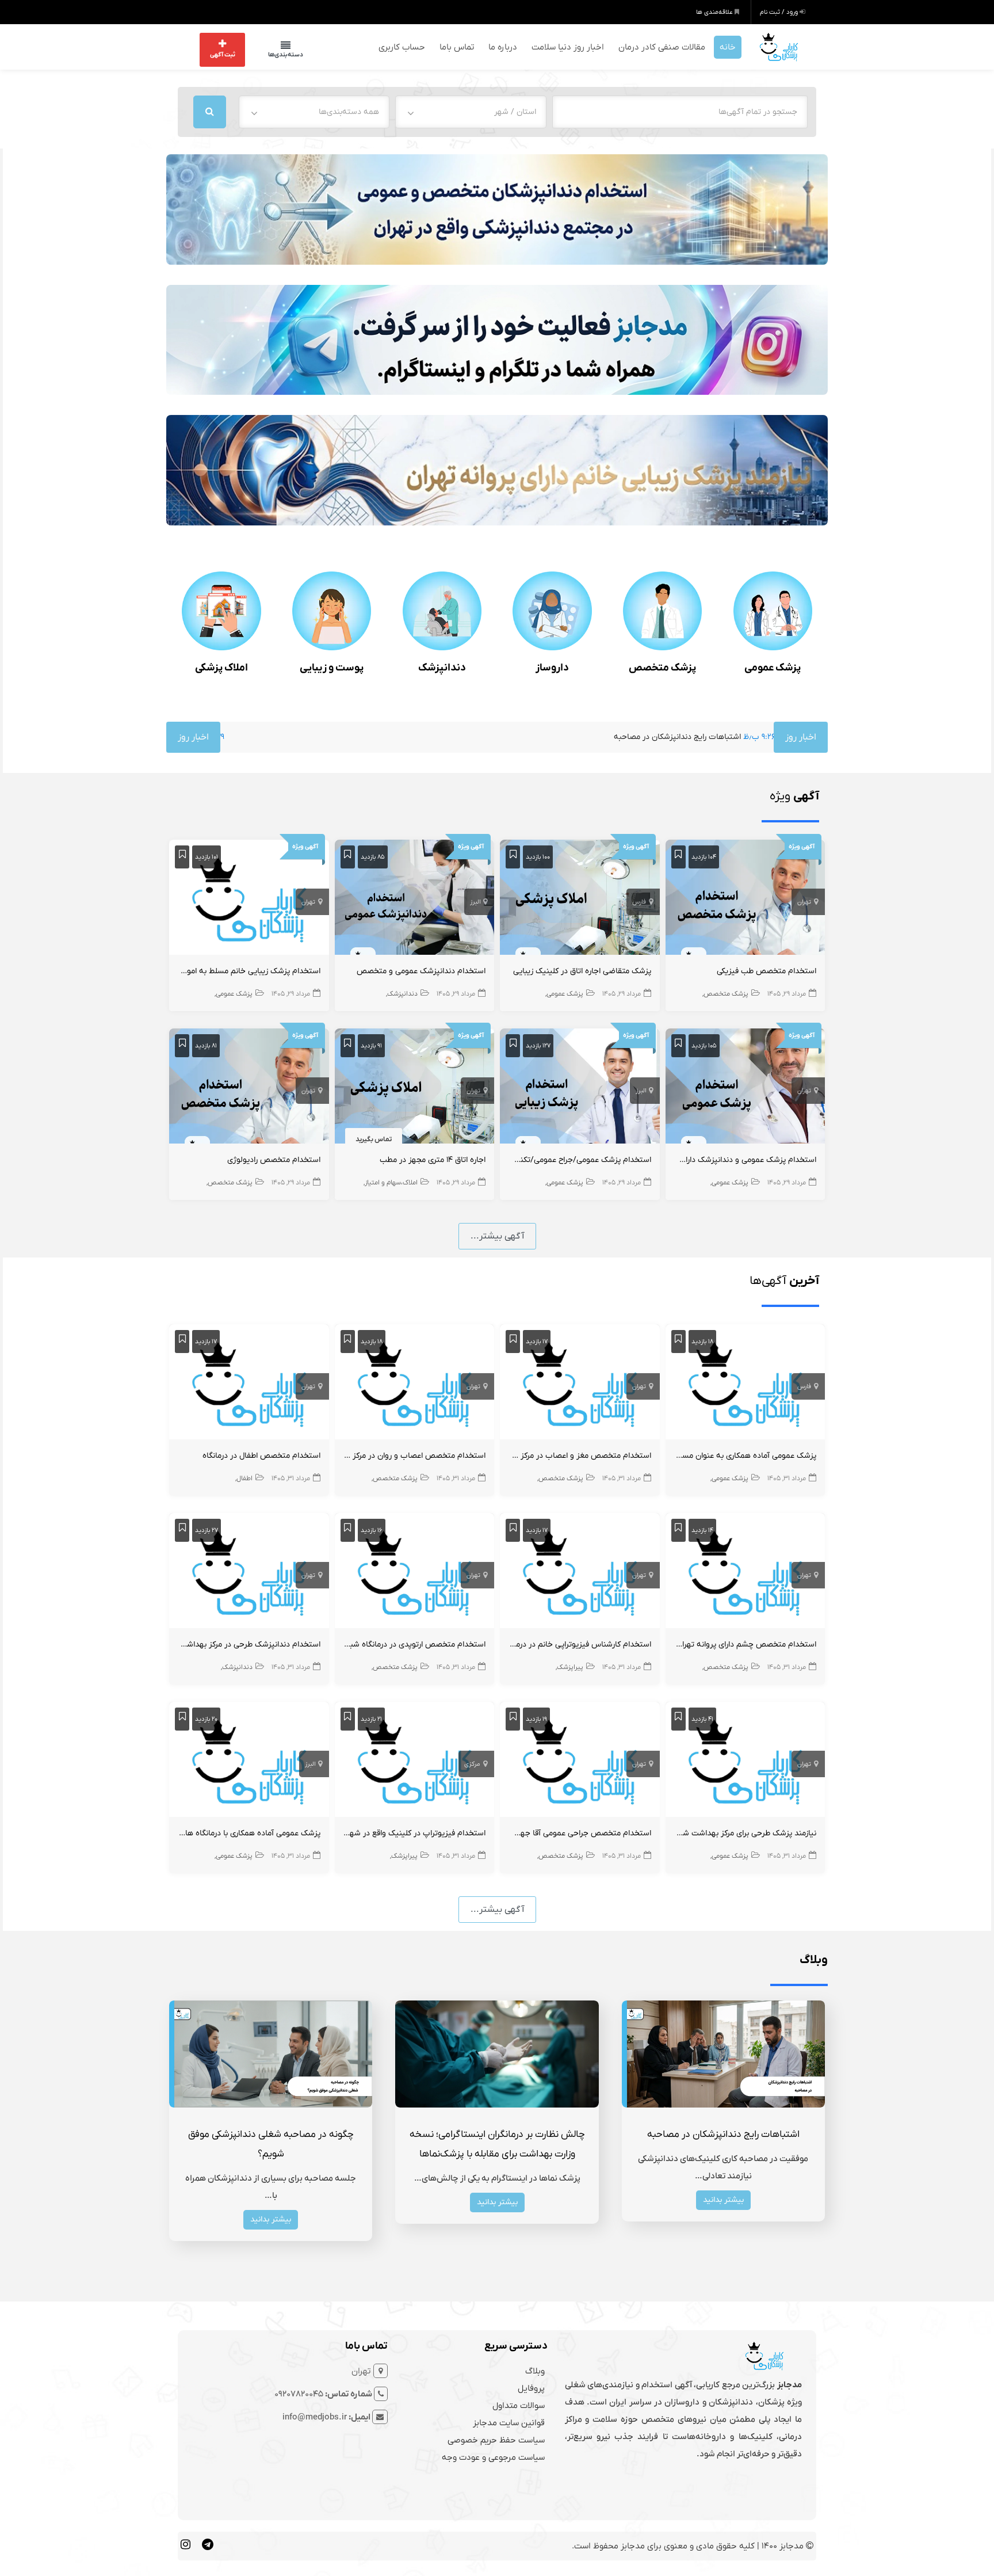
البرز (475, 901)
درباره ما (503, 46)
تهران (804, 901)
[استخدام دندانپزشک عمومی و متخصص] (415, 898)
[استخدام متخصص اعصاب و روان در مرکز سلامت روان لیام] (415, 1383)
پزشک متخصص (662, 667)
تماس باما (457, 46)
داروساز (552, 667)
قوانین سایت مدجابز (509, 2421)
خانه (728, 46)
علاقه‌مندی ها (715, 12)
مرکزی (472, 1763)
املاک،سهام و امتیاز (391, 1182)
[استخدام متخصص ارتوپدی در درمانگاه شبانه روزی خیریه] (415, 1572)
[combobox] (471, 110)
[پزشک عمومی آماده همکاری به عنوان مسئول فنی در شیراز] (745, 1383)
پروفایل (531, 2387)
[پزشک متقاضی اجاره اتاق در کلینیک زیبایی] (580, 898)
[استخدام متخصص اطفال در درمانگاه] (249, 1383)
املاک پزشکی (221, 667)
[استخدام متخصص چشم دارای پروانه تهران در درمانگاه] (745, 1572)
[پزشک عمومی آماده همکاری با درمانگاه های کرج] (249, 1760)
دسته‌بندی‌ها (274, 54)
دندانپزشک (442, 667)
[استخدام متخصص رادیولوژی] (249, 1087)
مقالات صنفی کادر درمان (662, 46)
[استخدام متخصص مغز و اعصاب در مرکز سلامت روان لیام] (580, 1383)
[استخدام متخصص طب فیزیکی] (745, 898)
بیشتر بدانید (723, 2198)
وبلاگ (535, 2369)
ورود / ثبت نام (780, 12)
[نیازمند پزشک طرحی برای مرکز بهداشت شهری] (745, 1760)
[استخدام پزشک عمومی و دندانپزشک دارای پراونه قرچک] (745, 1087)
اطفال (244, 1477)
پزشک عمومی (773, 667)
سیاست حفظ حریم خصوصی (496, 2438)
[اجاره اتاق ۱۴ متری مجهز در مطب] (415, 1087)
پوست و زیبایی (332, 667)
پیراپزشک (570, 1666)
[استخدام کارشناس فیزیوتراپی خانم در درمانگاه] (580, 1572)
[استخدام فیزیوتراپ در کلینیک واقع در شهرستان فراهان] (415, 1760)
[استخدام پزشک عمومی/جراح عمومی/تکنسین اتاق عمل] (580, 1087)
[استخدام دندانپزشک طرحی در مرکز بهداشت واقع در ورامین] (249, 1572)
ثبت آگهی (223, 54)
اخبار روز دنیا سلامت (568, 46)
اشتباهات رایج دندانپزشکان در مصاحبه (559, 736)
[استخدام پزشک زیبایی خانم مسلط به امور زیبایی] (249, 898)
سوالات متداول (519, 2404)
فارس (639, 901)
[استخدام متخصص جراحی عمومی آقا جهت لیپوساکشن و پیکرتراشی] (580, 1760)
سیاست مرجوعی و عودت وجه (493, 2456)
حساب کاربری (402, 46)
